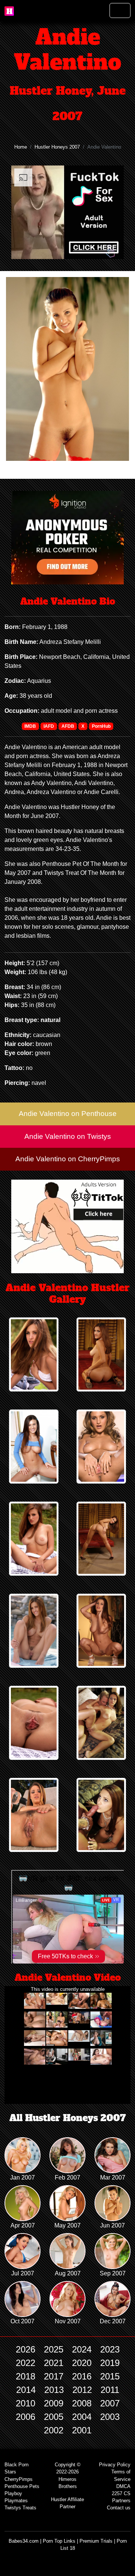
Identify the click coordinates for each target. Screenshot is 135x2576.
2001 (82, 2430)
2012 (82, 2390)
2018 (25, 2376)
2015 (110, 2376)
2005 (54, 2417)
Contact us (119, 2508)
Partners (121, 2501)
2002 (54, 2430)
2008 (82, 2403)
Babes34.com (24, 2541)
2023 (110, 2349)
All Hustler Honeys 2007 (68, 2118)
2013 (54, 2390)
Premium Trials (96, 2541)
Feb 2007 (67, 2177)
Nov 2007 (68, 2321)
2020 (82, 2363)
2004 (82, 2417)
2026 (25, 2349)
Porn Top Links (59, 2541)
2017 (54, 2376)
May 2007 (67, 2225)
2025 (54, 2349)
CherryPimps (19, 2479)
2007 (110, 2403)
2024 (82, 2349)
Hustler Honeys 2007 (57, 147)
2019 (110, 2363)
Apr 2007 (23, 2225)
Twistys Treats (20, 2508)
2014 (26, 2390)
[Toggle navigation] (120, 10)
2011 (110, 2390)
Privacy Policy (115, 2465)
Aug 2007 (68, 2273)
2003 (110, 2417)
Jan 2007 (22, 2177)
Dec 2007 (113, 2321)
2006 (25, 2417)
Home (21, 147)
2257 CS (121, 2493)
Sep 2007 (113, 2273)
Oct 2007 (22, 2321)
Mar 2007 (113, 2177)
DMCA (123, 2486)
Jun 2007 (112, 2225)
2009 (54, 2403)
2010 (25, 2403)
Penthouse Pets (22, 2486)
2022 (25, 2363)
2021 (54, 2363)
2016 (82, 2376)
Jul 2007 (23, 2273)
